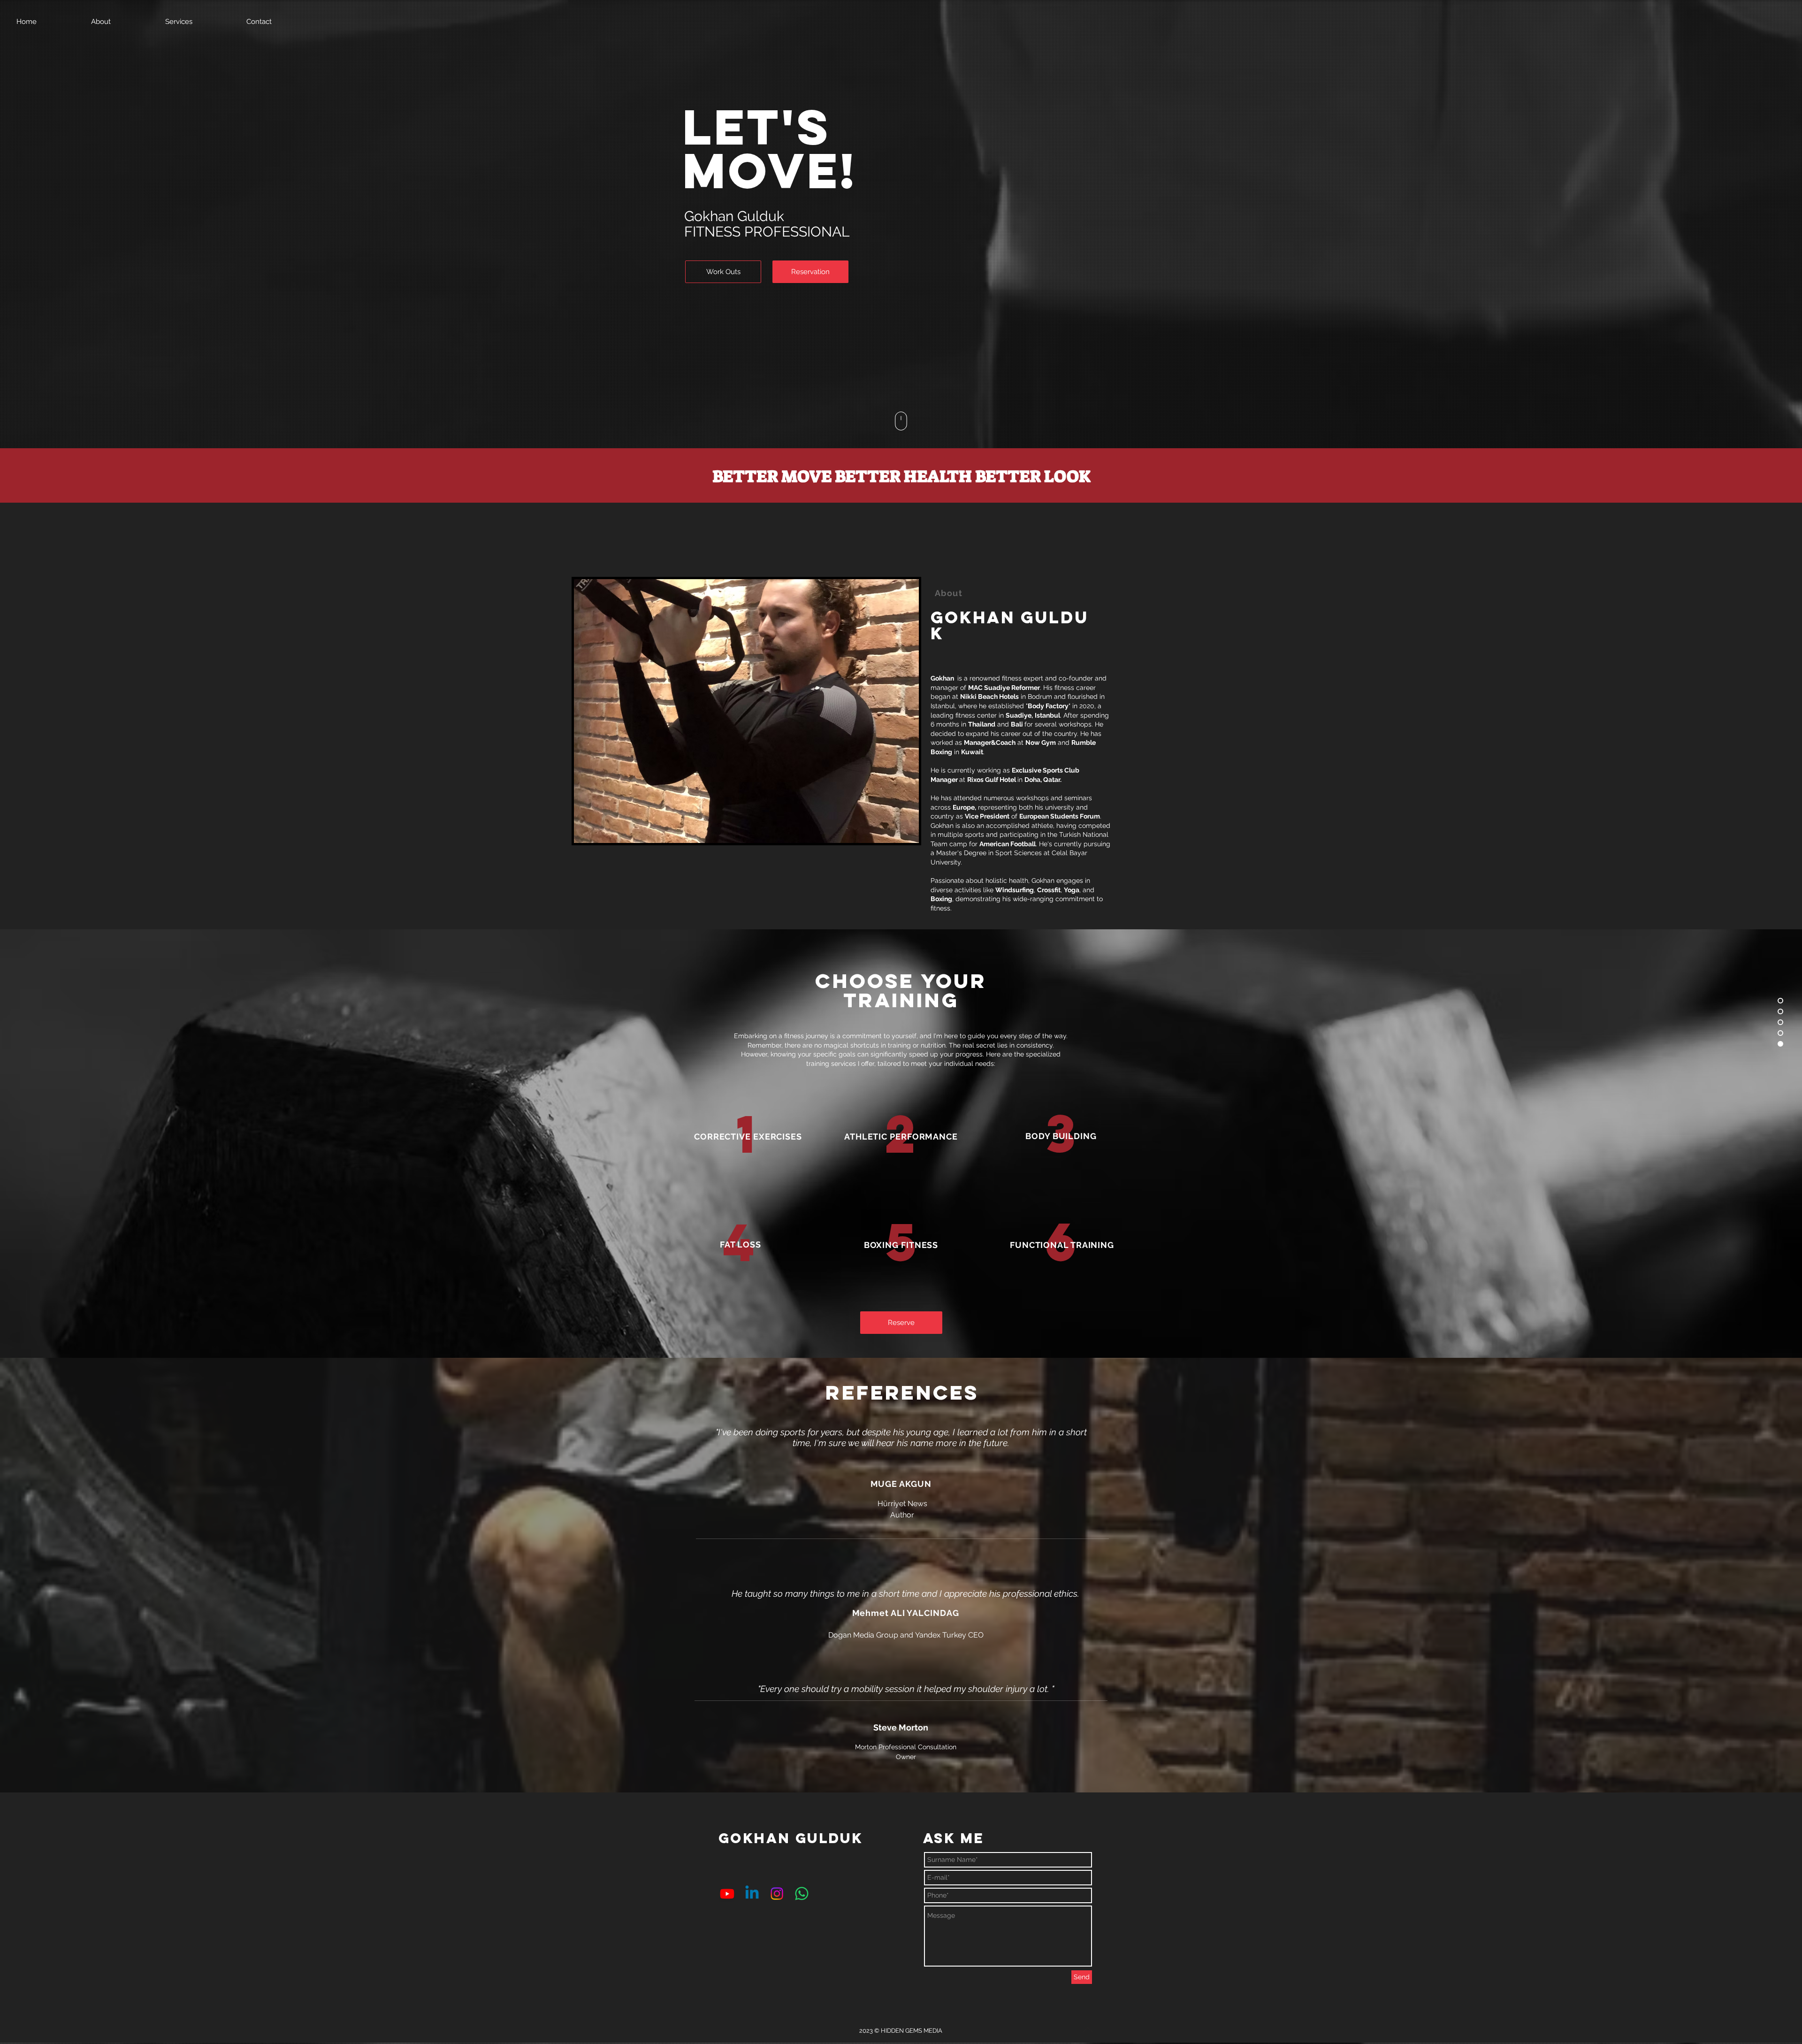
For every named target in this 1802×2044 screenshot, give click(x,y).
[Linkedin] (752, 1894)
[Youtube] (727, 1894)
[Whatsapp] (802, 1894)
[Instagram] (777, 1894)
